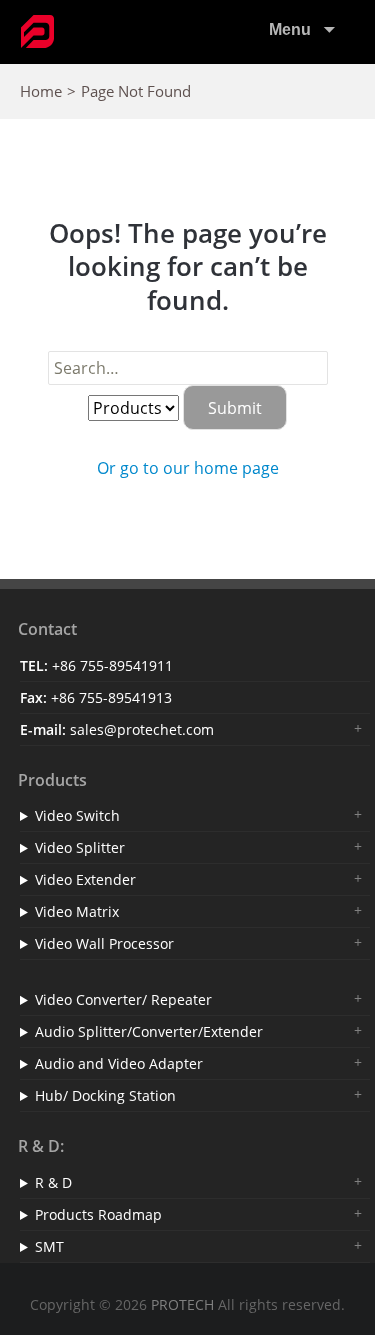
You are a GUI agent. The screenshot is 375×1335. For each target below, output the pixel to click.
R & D (53, 1182)
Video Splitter (80, 847)
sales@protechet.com (142, 729)
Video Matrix (77, 911)
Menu (292, 29)
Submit (235, 408)
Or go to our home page (188, 468)
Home (41, 91)
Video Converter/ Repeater (123, 999)
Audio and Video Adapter (119, 1063)
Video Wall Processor (104, 943)
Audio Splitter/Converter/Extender (149, 1031)
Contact (47, 629)
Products (52, 780)
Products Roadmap (98, 1214)
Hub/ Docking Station (105, 1095)
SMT (49, 1246)
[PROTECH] (37, 27)
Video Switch (77, 815)
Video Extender (85, 879)
